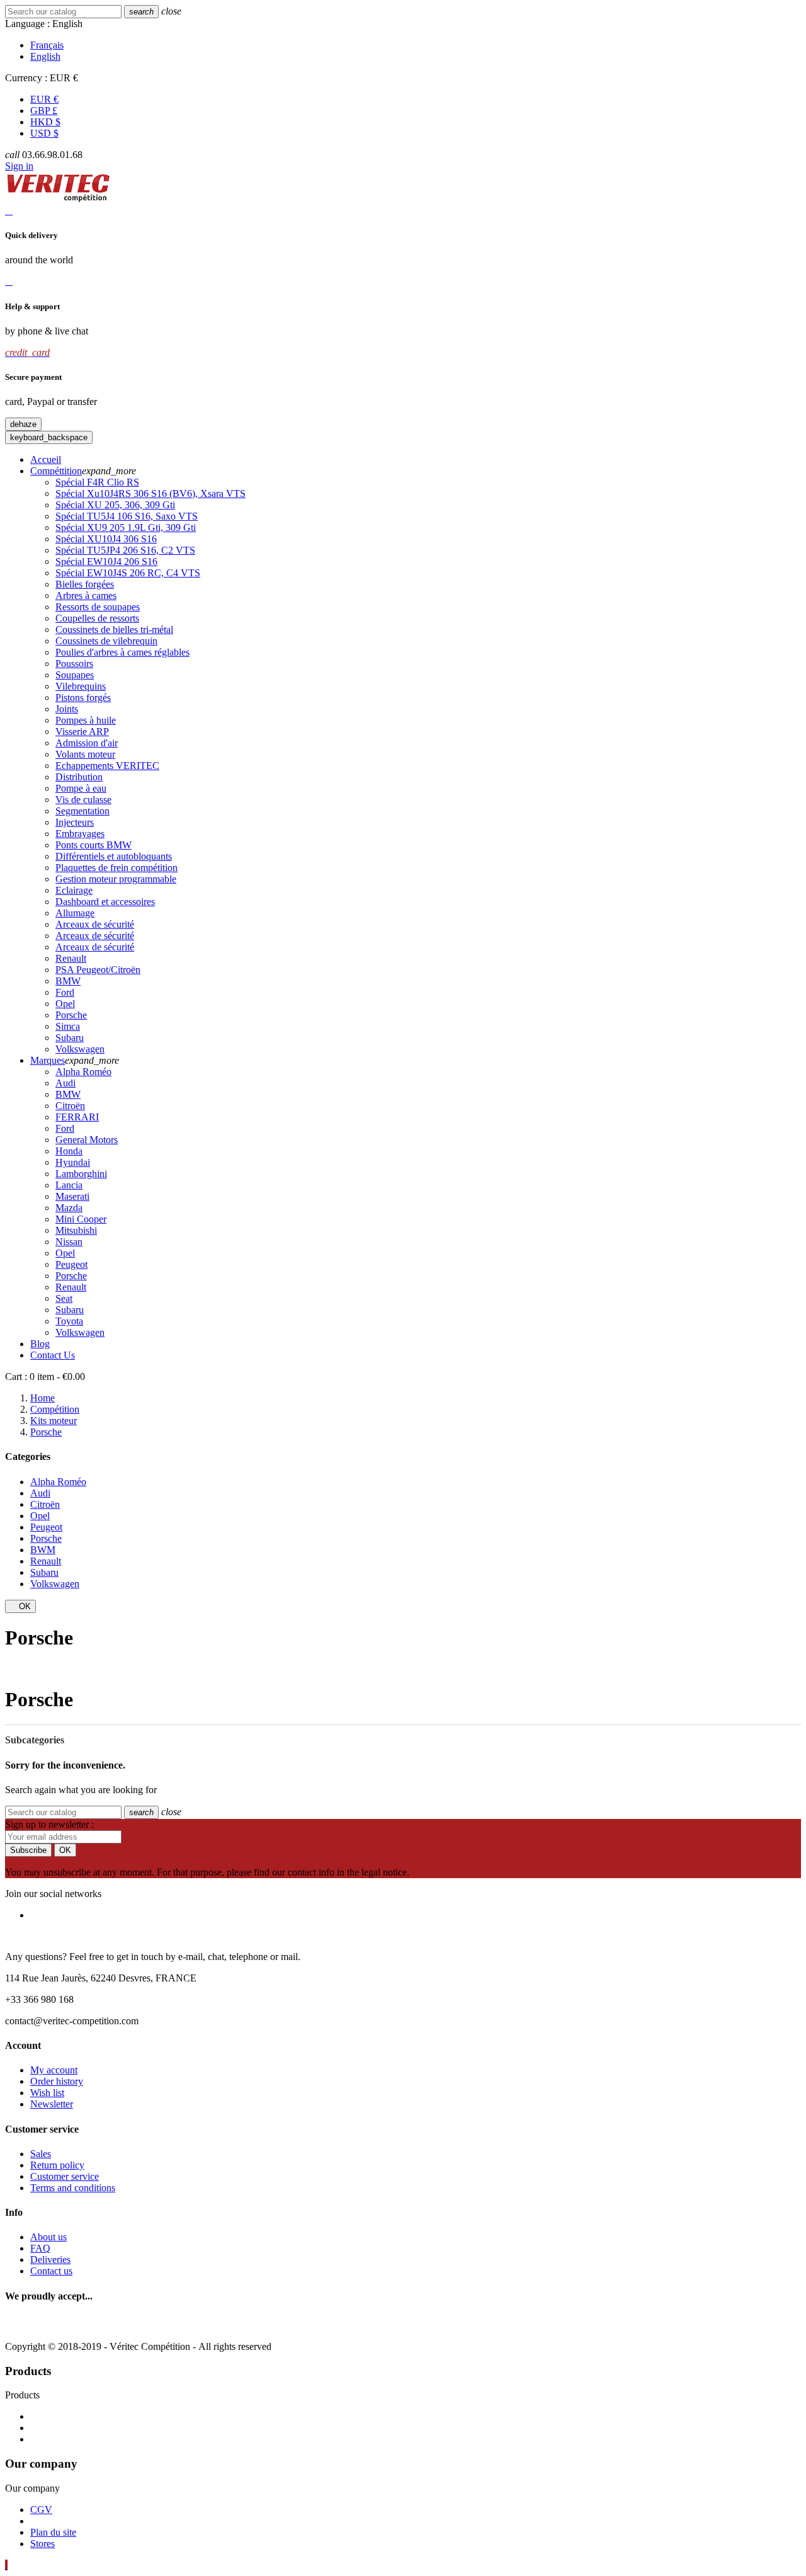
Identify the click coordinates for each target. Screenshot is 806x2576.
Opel (65, 1004)
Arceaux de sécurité (95, 924)
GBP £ (44, 111)
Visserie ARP (82, 732)
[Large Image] (114, 2325)
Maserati (72, 1196)
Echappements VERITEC (107, 766)
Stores (43, 2544)
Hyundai (73, 1162)
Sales (41, 2154)
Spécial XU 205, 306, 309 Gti (115, 505)
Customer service (65, 2176)
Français (47, 45)
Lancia (69, 1185)
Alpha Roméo (83, 1072)
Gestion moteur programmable (116, 879)
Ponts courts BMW (94, 845)
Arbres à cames (86, 596)
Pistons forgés (83, 698)
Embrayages (80, 834)
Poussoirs (74, 664)
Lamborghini (81, 1174)
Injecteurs (75, 822)
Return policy (57, 2165)
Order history (57, 2081)
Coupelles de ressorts (97, 618)
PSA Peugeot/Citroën (98, 970)
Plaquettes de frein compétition (116, 868)
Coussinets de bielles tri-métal (114, 630)
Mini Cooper (81, 1219)
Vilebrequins (81, 686)
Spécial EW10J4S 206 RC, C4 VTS (128, 573)
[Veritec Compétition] (58, 199)
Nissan (69, 1242)
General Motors (87, 1140)
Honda (69, 1151)
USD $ (44, 133)
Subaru (70, 1038)
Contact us (51, 2271)
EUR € (44, 99)
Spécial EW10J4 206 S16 (106, 561)
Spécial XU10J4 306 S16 (106, 539)
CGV (41, 2510)
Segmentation (82, 811)
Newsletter (52, 2104)
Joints (67, 709)
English (45, 56)
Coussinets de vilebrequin (106, 641)
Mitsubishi (76, 1230)
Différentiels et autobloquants (114, 856)
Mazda (69, 1208)
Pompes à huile (86, 720)
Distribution (79, 777)
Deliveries (50, 2260)
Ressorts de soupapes (98, 607)
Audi (65, 1083)
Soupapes (75, 675)
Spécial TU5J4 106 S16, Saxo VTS (127, 516)
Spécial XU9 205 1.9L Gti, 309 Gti (126, 527)
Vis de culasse (83, 800)
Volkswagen (80, 1049)
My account (54, 2070)
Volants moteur (85, 754)
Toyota (69, 1321)
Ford (65, 992)
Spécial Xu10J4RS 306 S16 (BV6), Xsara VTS (150, 493)
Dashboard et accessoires (105, 902)
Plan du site (53, 2532)
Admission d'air (87, 743)
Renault (71, 958)
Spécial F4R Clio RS (97, 482)
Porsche (71, 1015)
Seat (64, 1298)
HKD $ (45, 122)
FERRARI (77, 1117)
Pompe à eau (81, 788)
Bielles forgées (85, 584)
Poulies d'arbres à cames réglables (122, 652)
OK (20, 1606)
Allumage (75, 913)
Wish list (47, 2093)
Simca (68, 1026)
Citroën (70, 1106)
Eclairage (74, 890)
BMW (68, 981)
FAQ (40, 2248)
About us (48, 2237)
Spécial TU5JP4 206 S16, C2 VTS (125, 550)
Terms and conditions (73, 2188)
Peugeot (71, 1264)
